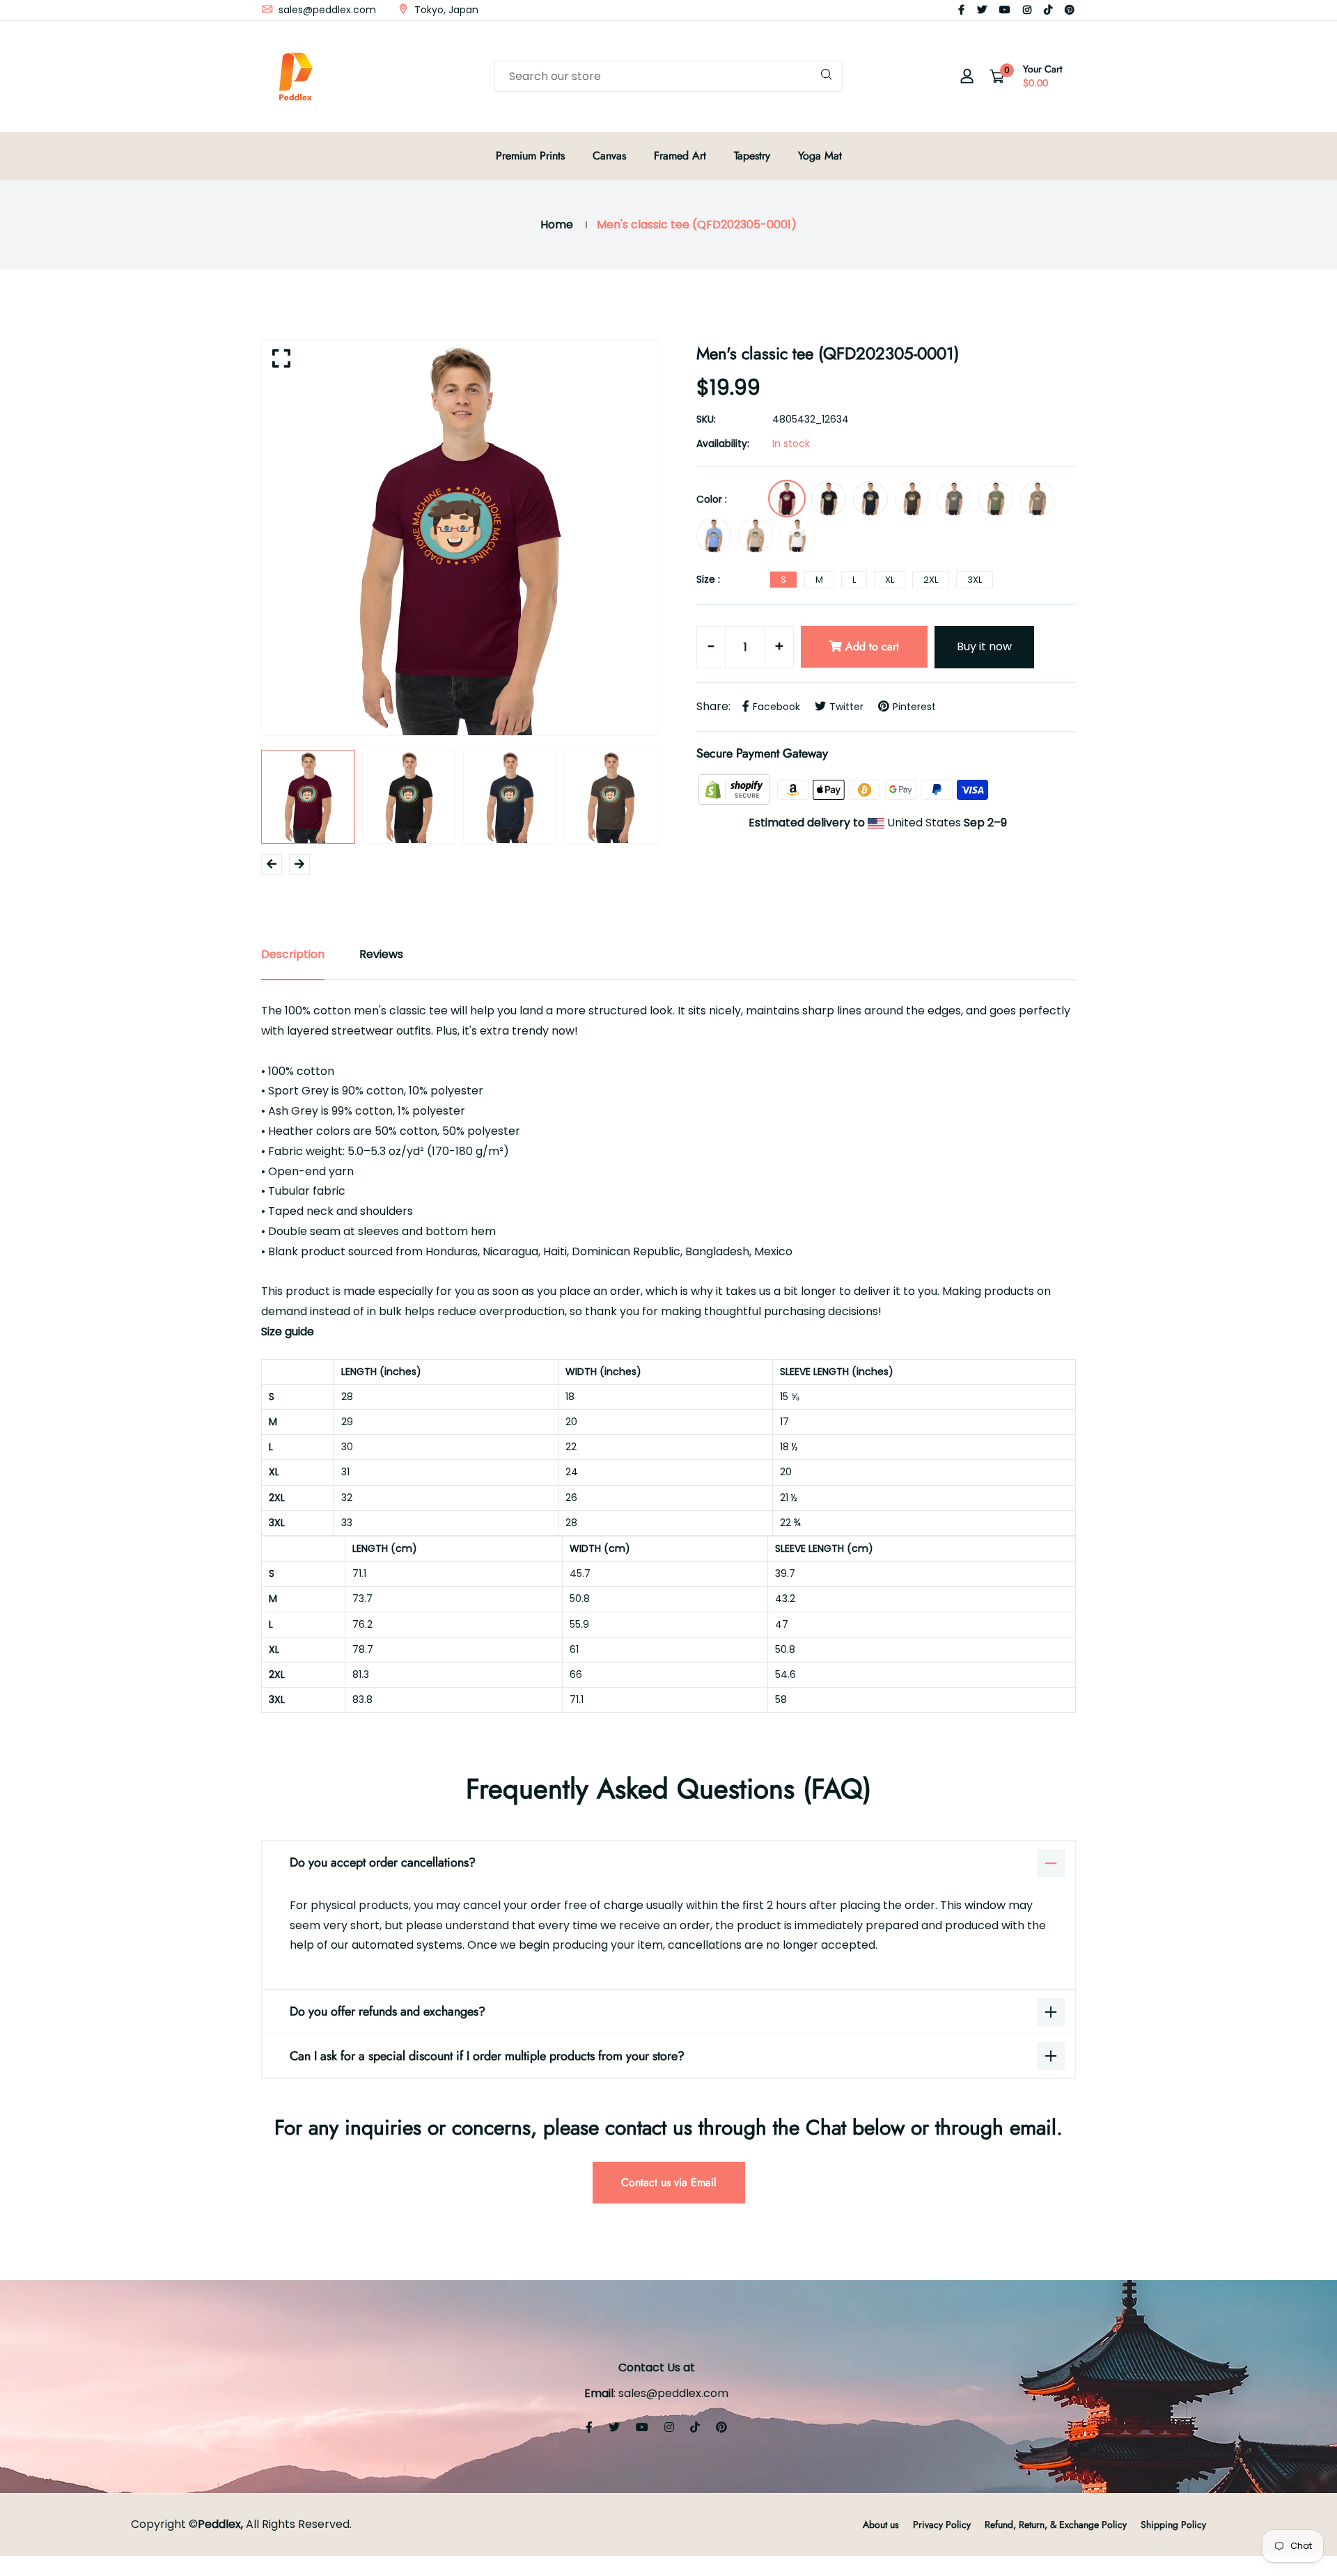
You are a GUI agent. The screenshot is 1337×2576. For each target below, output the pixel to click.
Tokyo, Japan (445, 10)
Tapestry (752, 156)
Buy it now (984, 646)
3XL (975, 580)
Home (557, 225)
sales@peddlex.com (326, 10)
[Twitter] (982, 10)
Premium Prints (530, 156)
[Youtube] (1005, 10)
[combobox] (668, 76)
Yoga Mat (820, 156)
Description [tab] (293, 954)
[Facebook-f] (961, 10)
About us (881, 2524)
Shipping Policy (1173, 2524)
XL (890, 580)
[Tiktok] (1048, 10)
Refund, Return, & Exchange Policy (1056, 2524)
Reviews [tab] (381, 954)
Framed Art (680, 156)
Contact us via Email (669, 2182)
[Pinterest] (1070, 10)
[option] (460, 537)
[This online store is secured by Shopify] (735, 789)
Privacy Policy (942, 2524)
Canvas (609, 156)
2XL (931, 580)
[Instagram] (1027, 10)
